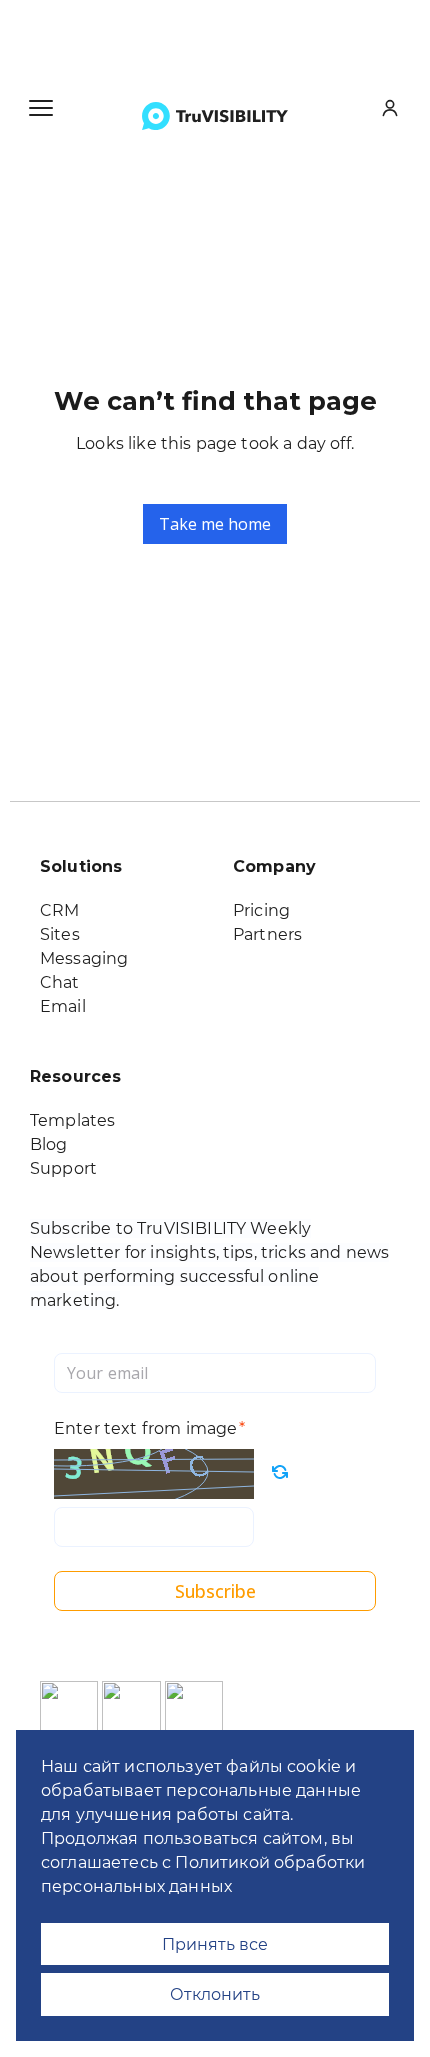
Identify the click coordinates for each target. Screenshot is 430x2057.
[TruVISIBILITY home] (215, 116)
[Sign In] (390, 108)
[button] (41, 108)
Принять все (215, 1944)
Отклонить (215, 1994)
